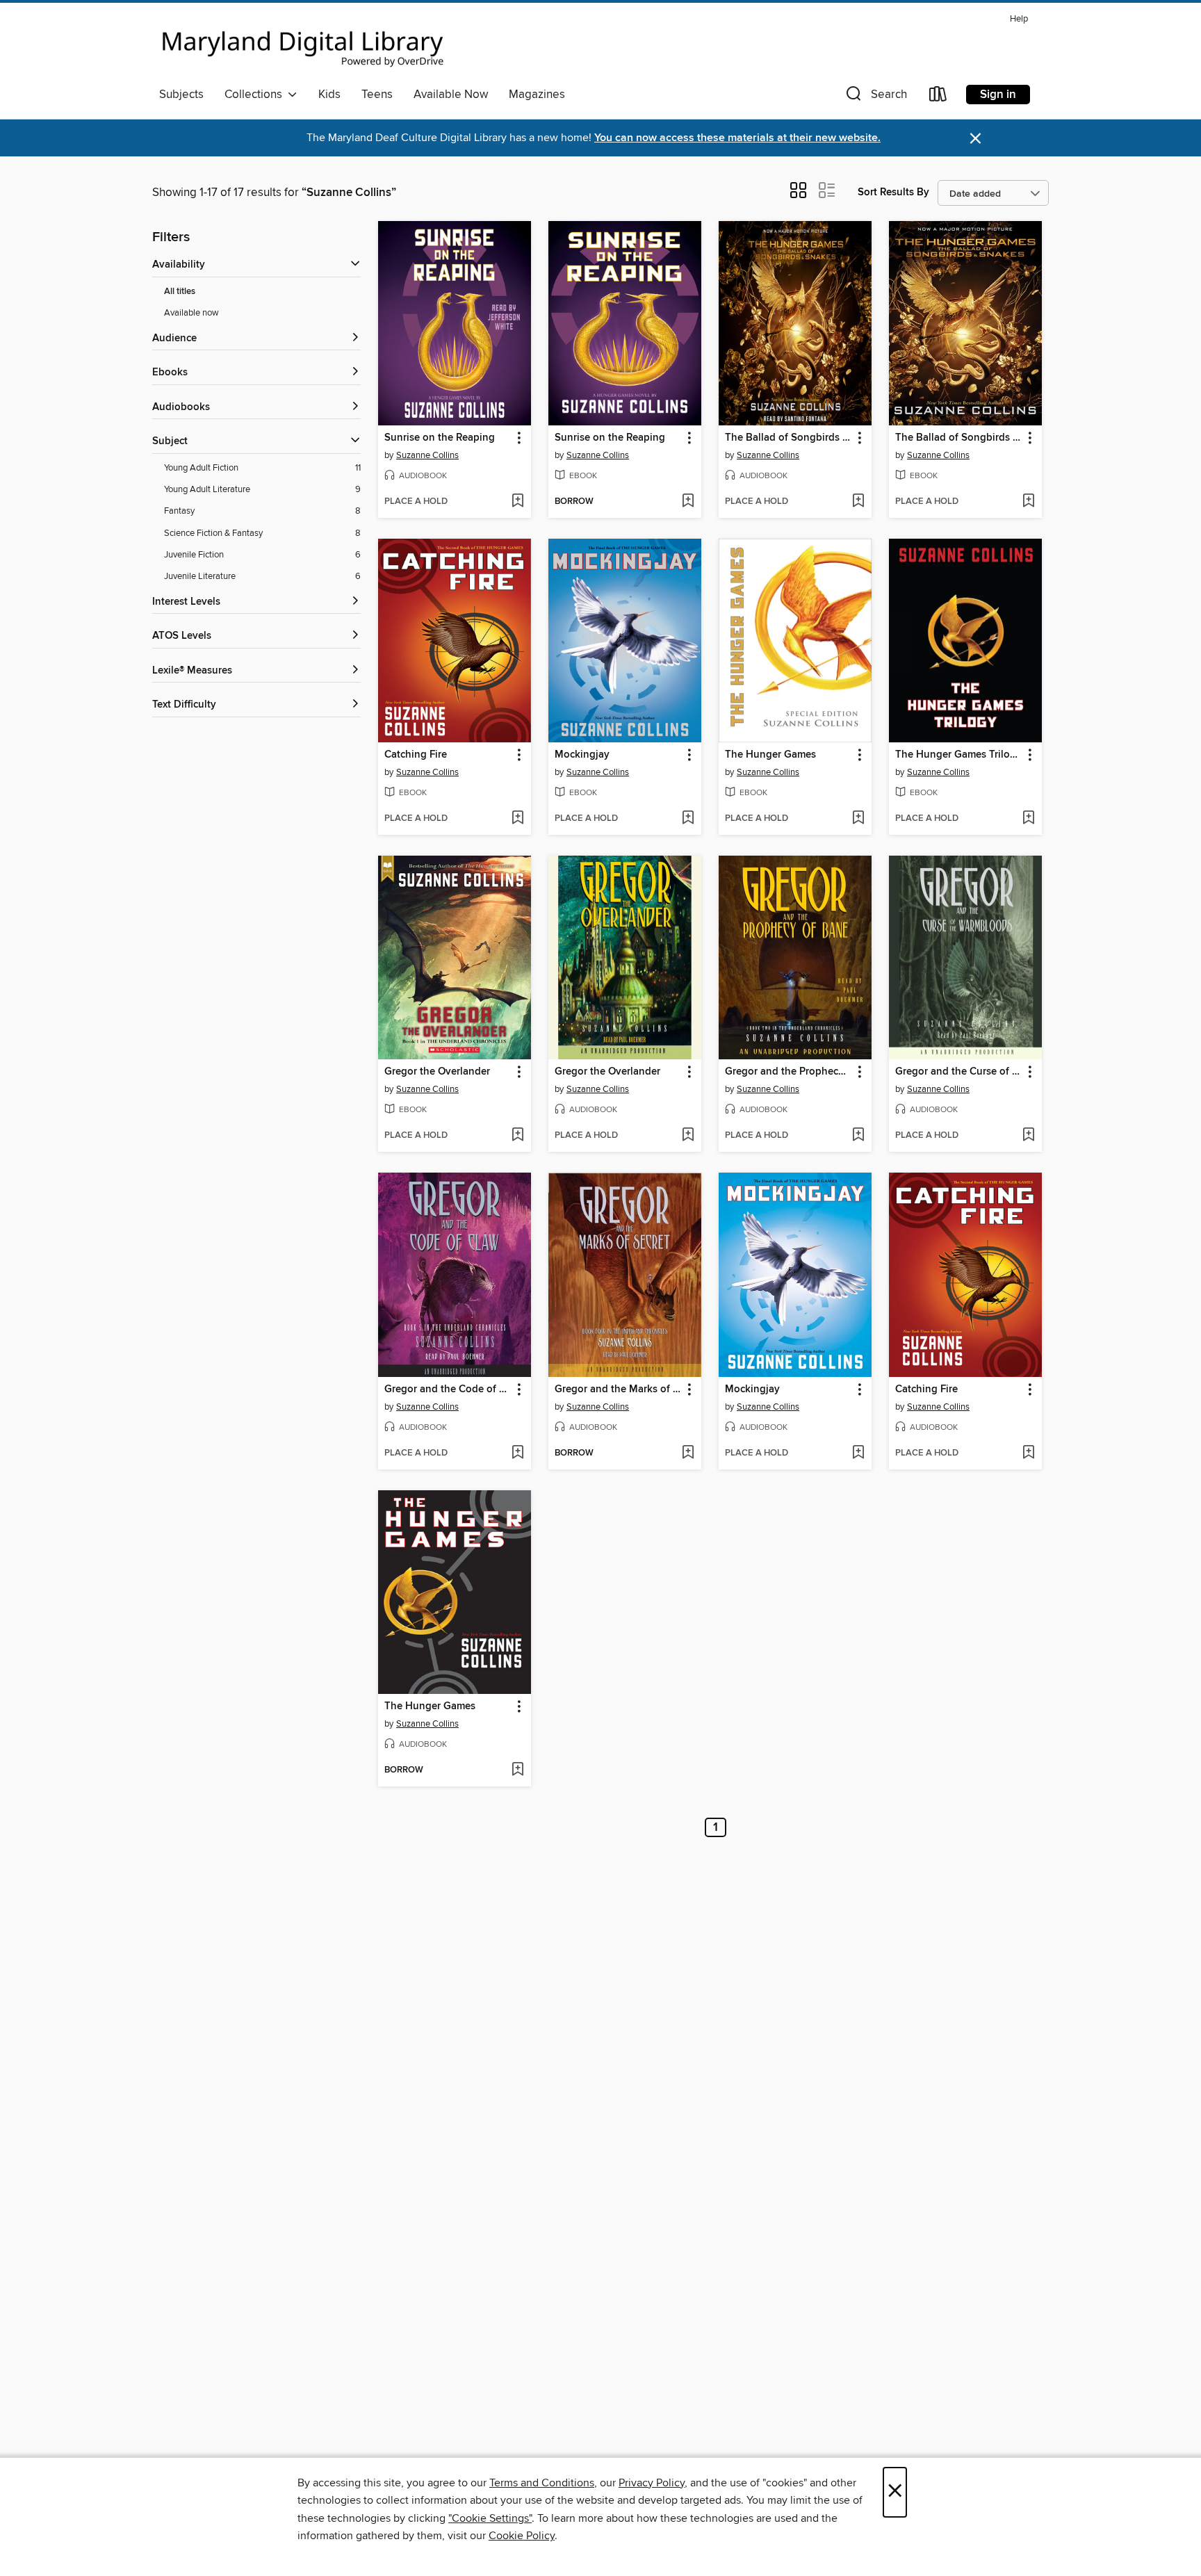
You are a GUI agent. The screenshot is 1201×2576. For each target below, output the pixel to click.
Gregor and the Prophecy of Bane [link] (789, 1072)
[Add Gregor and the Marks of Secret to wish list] (688, 1453)
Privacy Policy (652, 2483)
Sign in (998, 95)
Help (1019, 19)
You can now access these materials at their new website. (737, 138)
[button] (875, 97)
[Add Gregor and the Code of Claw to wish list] (517, 1453)
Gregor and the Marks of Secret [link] (618, 1389)
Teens (377, 95)
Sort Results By (893, 192)
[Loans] (938, 97)
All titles (180, 292)
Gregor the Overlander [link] (437, 1072)
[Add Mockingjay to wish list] (688, 819)
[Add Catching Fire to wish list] (517, 819)
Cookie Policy (522, 2536)
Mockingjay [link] (582, 755)
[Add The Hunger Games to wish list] (858, 819)
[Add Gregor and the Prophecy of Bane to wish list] (858, 1136)
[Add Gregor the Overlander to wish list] (517, 1136)
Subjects (181, 95)
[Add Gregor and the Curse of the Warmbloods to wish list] (1028, 1136)
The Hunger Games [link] (770, 755)
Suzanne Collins (427, 455)
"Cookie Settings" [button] (490, 2518)
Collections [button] (256, 95)
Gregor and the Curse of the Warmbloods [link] (959, 1072)
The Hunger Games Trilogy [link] (958, 755)
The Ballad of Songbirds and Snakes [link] (789, 438)
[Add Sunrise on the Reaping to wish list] (517, 502)
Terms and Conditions (542, 2483)
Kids (329, 95)
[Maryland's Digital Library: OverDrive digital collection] (303, 44)
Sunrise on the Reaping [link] (440, 438)
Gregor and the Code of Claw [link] (448, 1389)
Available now (191, 313)
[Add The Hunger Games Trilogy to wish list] (1028, 819)
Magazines (537, 95)
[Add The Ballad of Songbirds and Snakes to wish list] (858, 502)
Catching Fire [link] (416, 755)
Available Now (451, 95)
